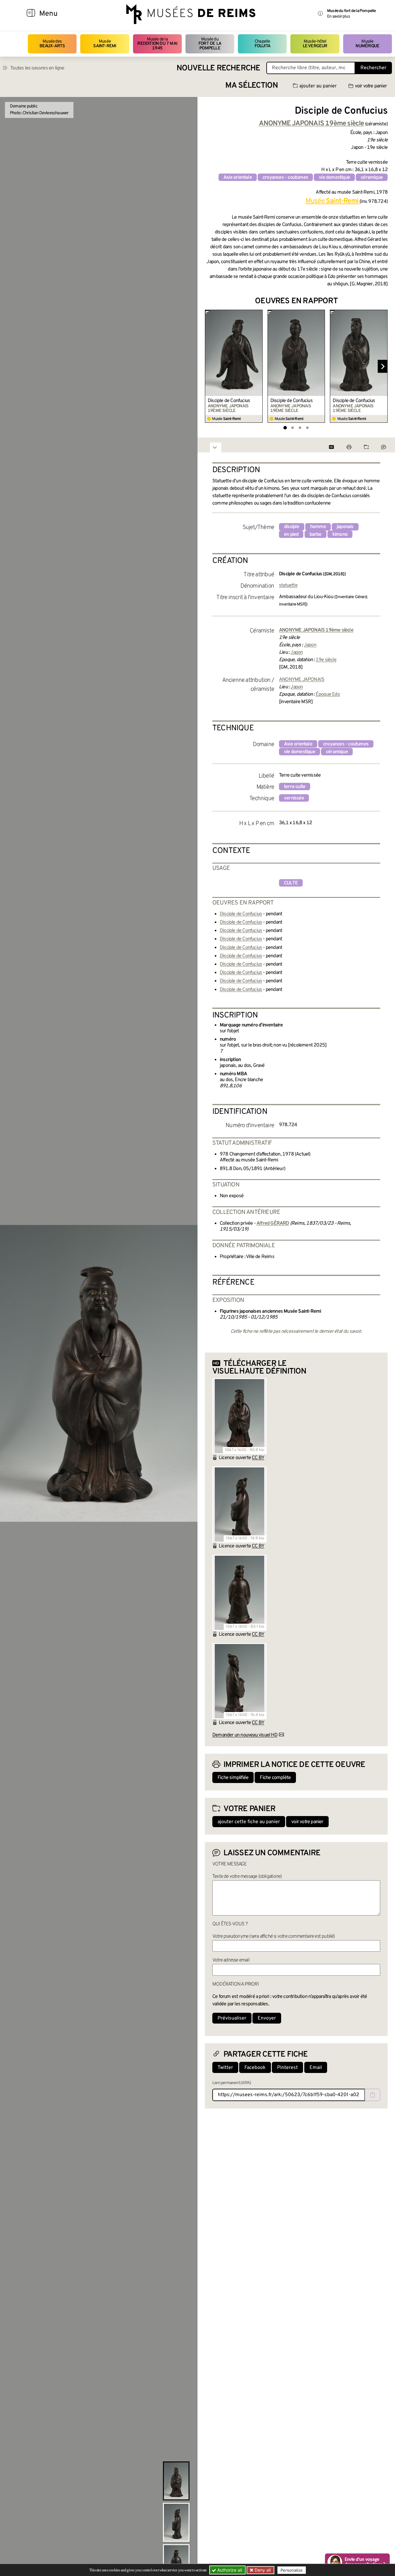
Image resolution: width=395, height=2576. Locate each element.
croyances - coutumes (285, 178)
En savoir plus (338, 17)
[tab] (285, 428)
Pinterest (287, 2068)
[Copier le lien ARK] (372, 2095)
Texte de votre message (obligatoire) (247, 1877)
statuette (288, 585)
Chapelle (262, 44)
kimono (340, 535)
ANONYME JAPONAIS (302, 680)
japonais (345, 527)
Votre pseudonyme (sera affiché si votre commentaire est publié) (274, 1936)
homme (318, 527)
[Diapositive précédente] (210, 367)
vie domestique (334, 178)
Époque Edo (328, 694)
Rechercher (373, 68)
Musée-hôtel (315, 44)
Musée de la (157, 44)
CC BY (258, 1458)
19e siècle (326, 660)
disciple (292, 527)
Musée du (210, 44)
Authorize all (229, 2570)
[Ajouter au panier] (259, 314)
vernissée (294, 798)
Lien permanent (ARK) (232, 2083)
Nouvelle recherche (218, 68)
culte (291, 883)
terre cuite (295, 787)
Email (316, 2068)
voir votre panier (371, 86)
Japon (310, 645)
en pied (291, 535)
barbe (316, 535)
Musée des (52, 44)
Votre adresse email (231, 1960)
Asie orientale (238, 178)
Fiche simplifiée (233, 1778)
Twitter (225, 2068)
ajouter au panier (318, 86)
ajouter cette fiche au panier (249, 1822)
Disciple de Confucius (229, 401)
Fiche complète (275, 1778)
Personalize (292, 2570)
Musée (105, 44)
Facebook (255, 2068)
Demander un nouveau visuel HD (245, 1735)
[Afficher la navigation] (31, 14)
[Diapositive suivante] (383, 367)
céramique (372, 178)
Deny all (262, 2570)
